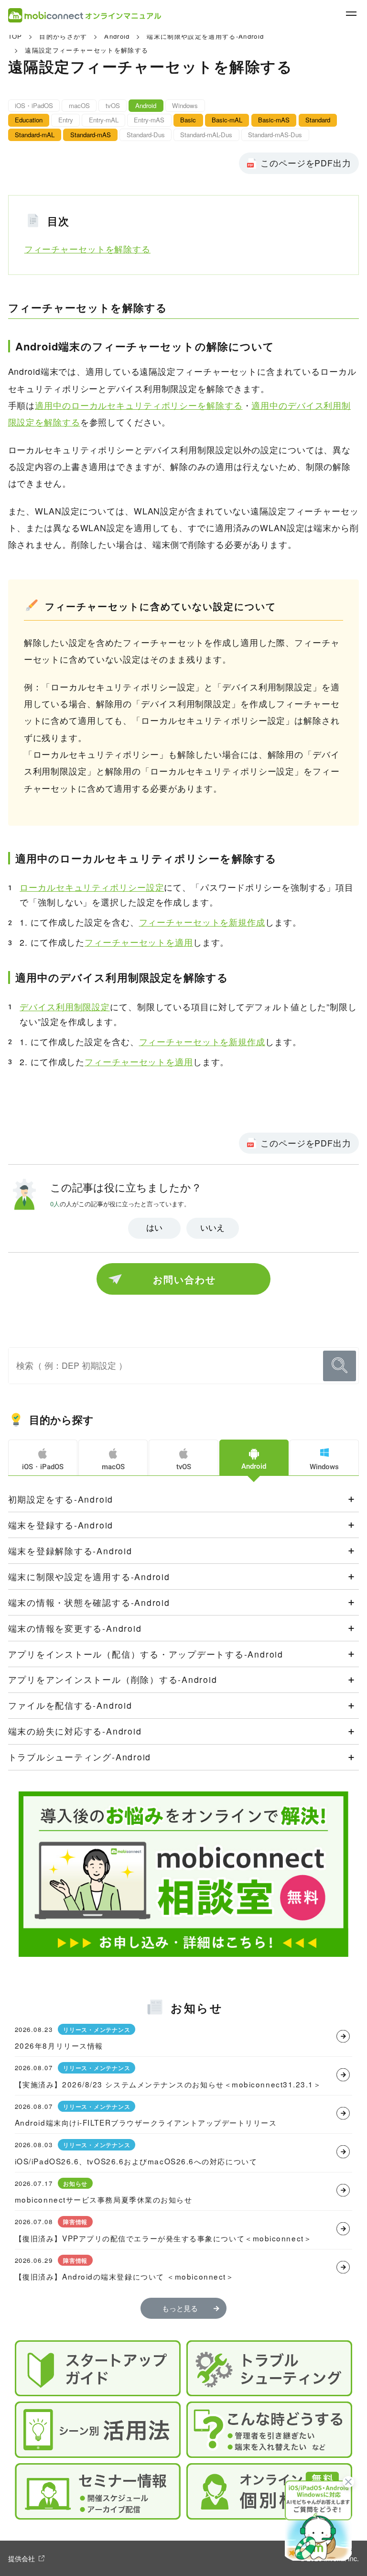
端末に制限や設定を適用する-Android (205, 36)
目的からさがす (63, 36)
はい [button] (154, 1228)
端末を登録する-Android (61, 1525)
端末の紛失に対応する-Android (75, 1731)
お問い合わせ (184, 1279)
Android (117, 36)
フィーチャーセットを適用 (139, 942)
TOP (15, 36)
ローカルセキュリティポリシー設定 (92, 887)
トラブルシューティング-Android (80, 1757)
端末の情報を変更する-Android (75, 1628)
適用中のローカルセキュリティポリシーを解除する (139, 405)
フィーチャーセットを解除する (87, 249)
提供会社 (22, 2558)
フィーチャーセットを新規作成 (202, 922)
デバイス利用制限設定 (65, 1007)
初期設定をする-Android (61, 1499)
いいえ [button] (212, 1228)
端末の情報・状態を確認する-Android (89, 1602)
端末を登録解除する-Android (70, 1551)
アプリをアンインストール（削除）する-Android (113, 1679)
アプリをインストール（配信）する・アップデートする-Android (146, 1654)
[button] (318, 2520)
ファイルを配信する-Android (70, 1705)
